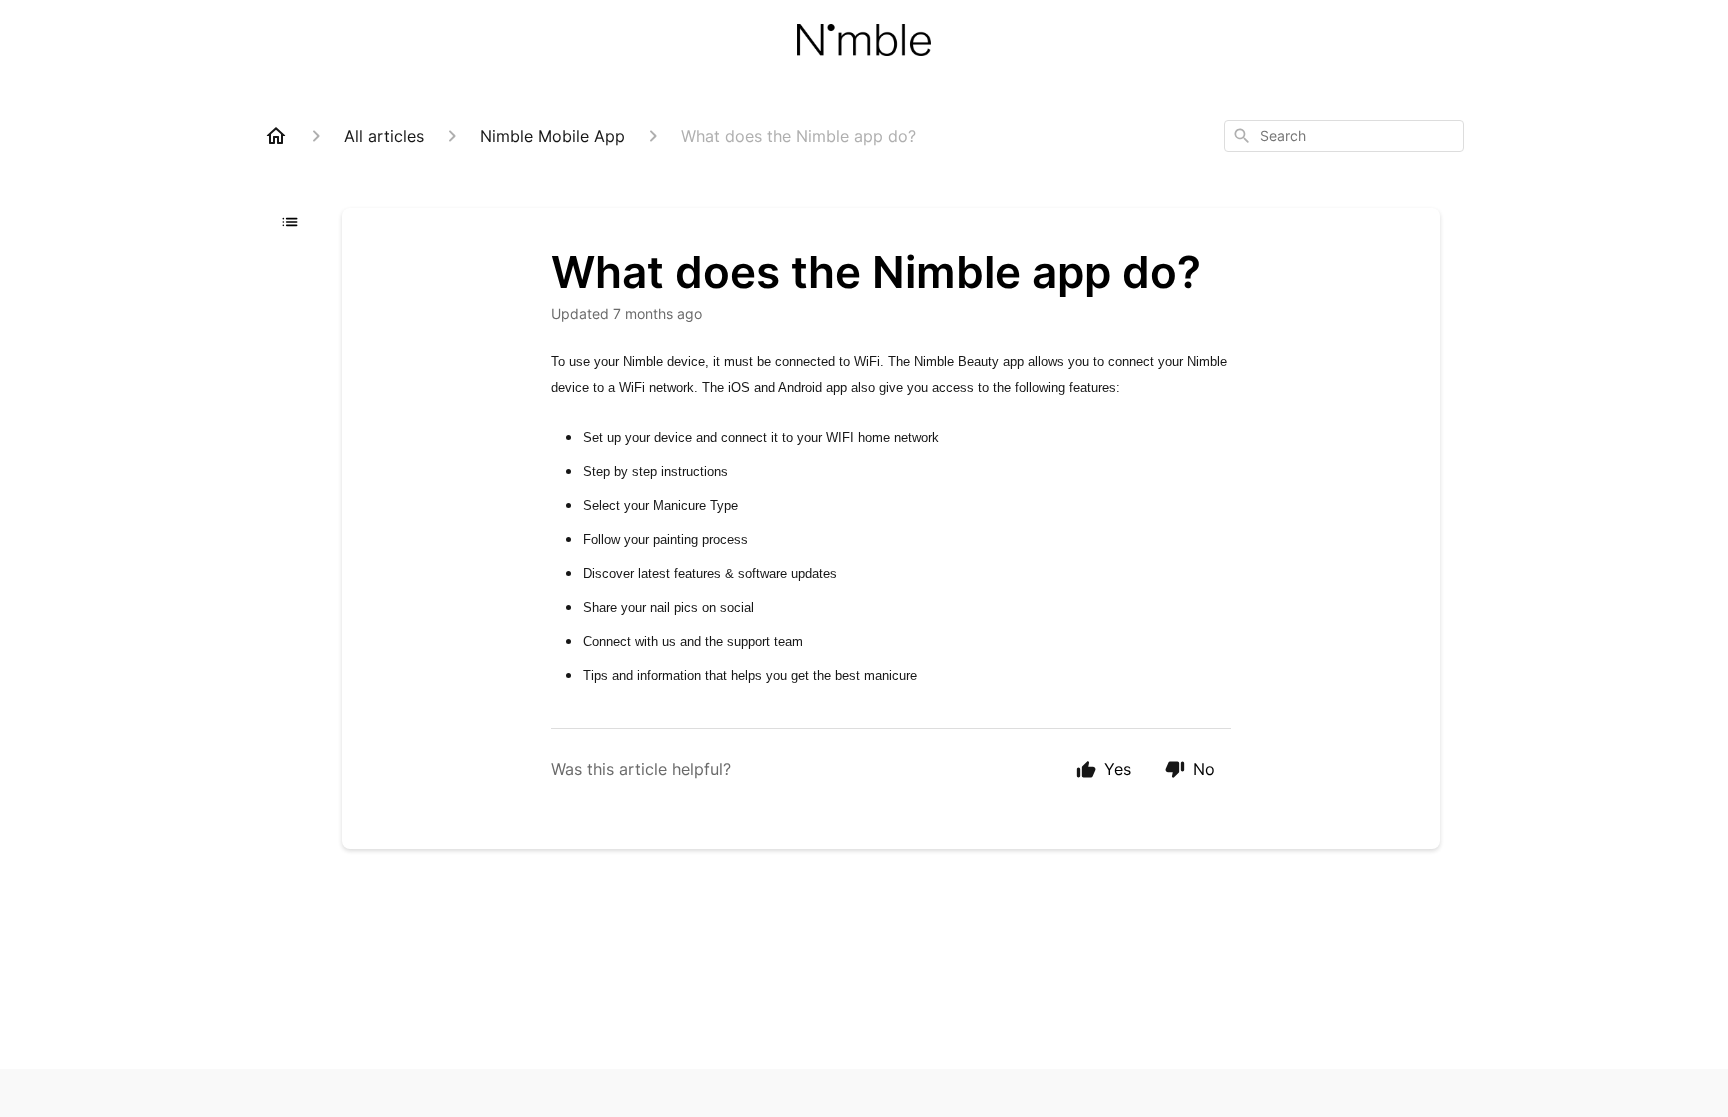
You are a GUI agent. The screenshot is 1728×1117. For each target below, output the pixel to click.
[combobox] (1344, 136)
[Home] (276, 136)
